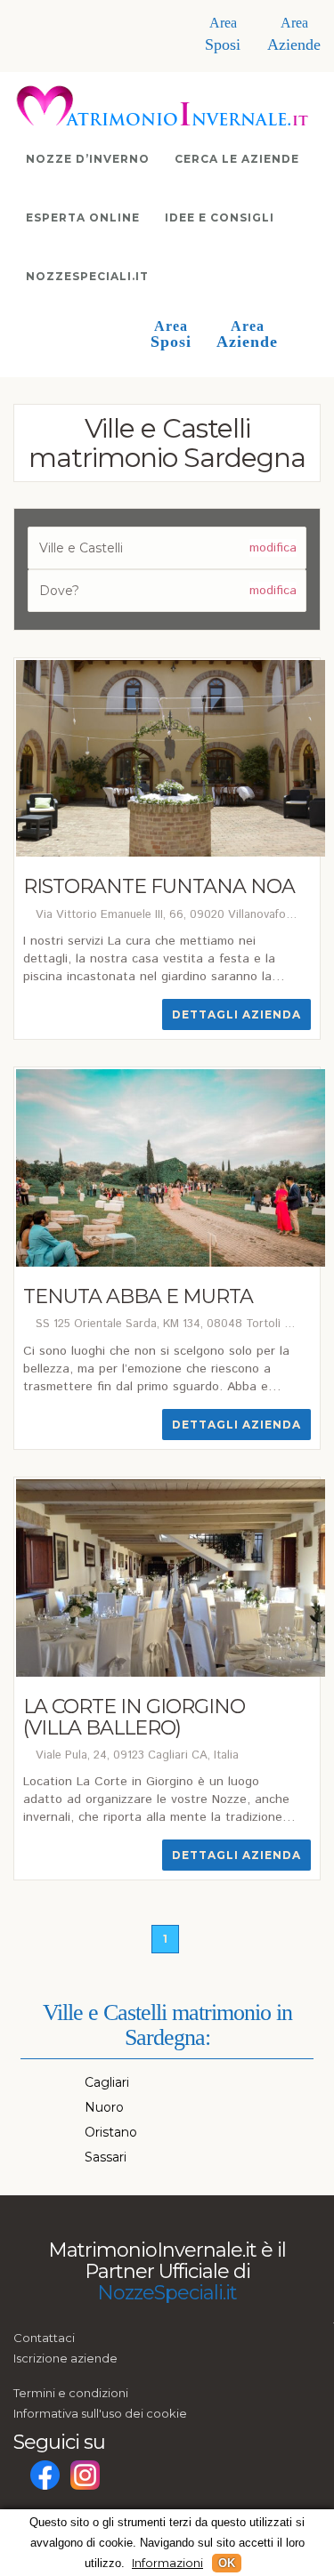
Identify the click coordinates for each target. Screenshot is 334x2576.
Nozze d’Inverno (88, 159)
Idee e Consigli (220, 217)
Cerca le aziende (237, 159)
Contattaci (44, 2338)
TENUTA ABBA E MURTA (138, 1296)
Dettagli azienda (236, 1014)
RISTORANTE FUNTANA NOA (159, 886)
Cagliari (107, 2082)
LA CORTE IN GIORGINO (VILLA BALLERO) (134, 1717)
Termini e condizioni (71, 2393)
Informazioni (167, 2563)
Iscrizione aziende (65, 2358)
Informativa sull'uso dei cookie (100, 2413)
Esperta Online (83, 217)
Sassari (106, 2157)
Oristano (111, 2132)
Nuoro (104, 2107)
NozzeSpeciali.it (87, 276)
